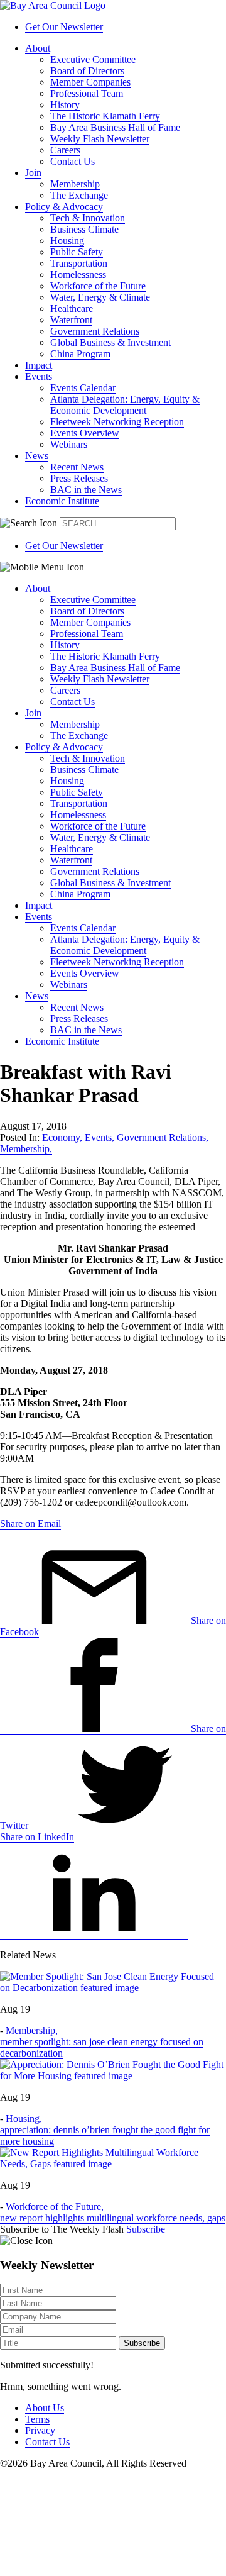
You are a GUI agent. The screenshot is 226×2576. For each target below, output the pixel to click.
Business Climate (84, 229)
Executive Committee (93, 59)
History (65, 105)
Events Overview (85, 433)
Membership (75, 184)
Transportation (79, 263)
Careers (65, 150)
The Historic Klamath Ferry (105, 116)
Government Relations (95, 331)
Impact (39, 365)
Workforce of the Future (98, 286)
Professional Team (87, 93)
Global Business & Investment (110, 342)
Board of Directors (87, 71)
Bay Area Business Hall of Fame (115, 127)
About (38, 48)
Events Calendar (83, 388)
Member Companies (90, 82)
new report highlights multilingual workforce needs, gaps (113, 2218)
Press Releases (79, 478)
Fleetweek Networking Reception (117, 422)
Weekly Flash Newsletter (100, 139)
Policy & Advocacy (64, 207)
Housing (67, 241)
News (37, 456)
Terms (37, 2419)
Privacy (40, 2430)
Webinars (69, 444)
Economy (62, 1137)
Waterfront (71, 320)
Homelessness (78, 275)
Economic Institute (62, 501)
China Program (80, 354)
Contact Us (73, 161)
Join (33, 173)
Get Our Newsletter (64, 27)
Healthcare (72, 308)
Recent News (77, 467)
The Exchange (79, 195)
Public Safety (77, 252)
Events (39, 376)
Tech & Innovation (88, 218)
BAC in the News (86, 490)
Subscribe (146, 2229)
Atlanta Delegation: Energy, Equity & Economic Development (125, 405)
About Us (45, 2408)
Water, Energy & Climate (100, 297)
